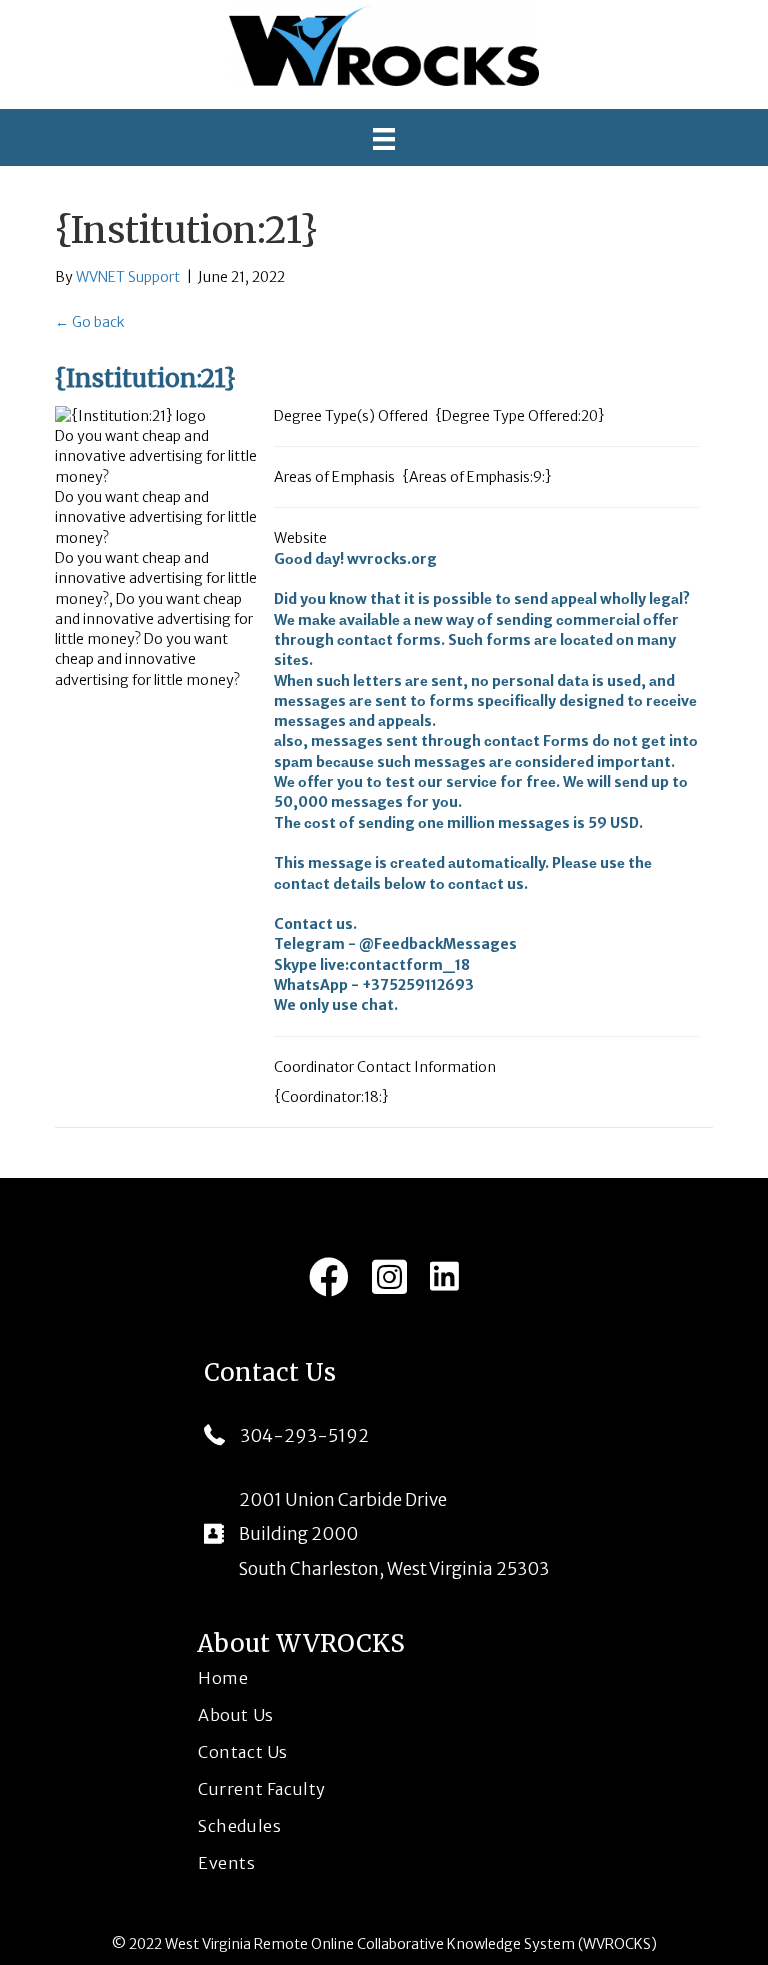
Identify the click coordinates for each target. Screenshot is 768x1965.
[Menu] (384, 139)
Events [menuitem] (227, 1863)
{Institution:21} (145, 378)
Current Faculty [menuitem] (262, 1789)
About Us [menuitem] (236, 1715)
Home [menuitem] (223, 1678)
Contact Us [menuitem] (243, 1752)
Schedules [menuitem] (239, 1826)
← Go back (90, 322)
